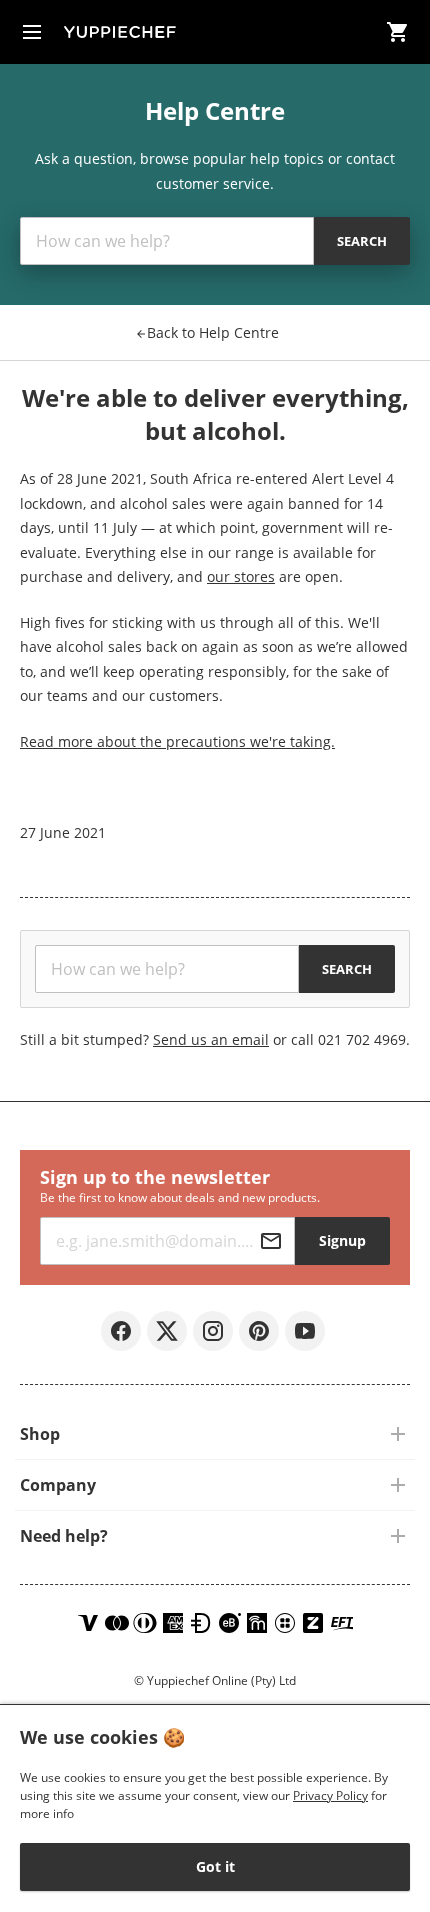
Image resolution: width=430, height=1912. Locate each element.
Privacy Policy (330, 1795)
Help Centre (213, 332)
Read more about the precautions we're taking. (177, 741)
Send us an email (211, 1039)
